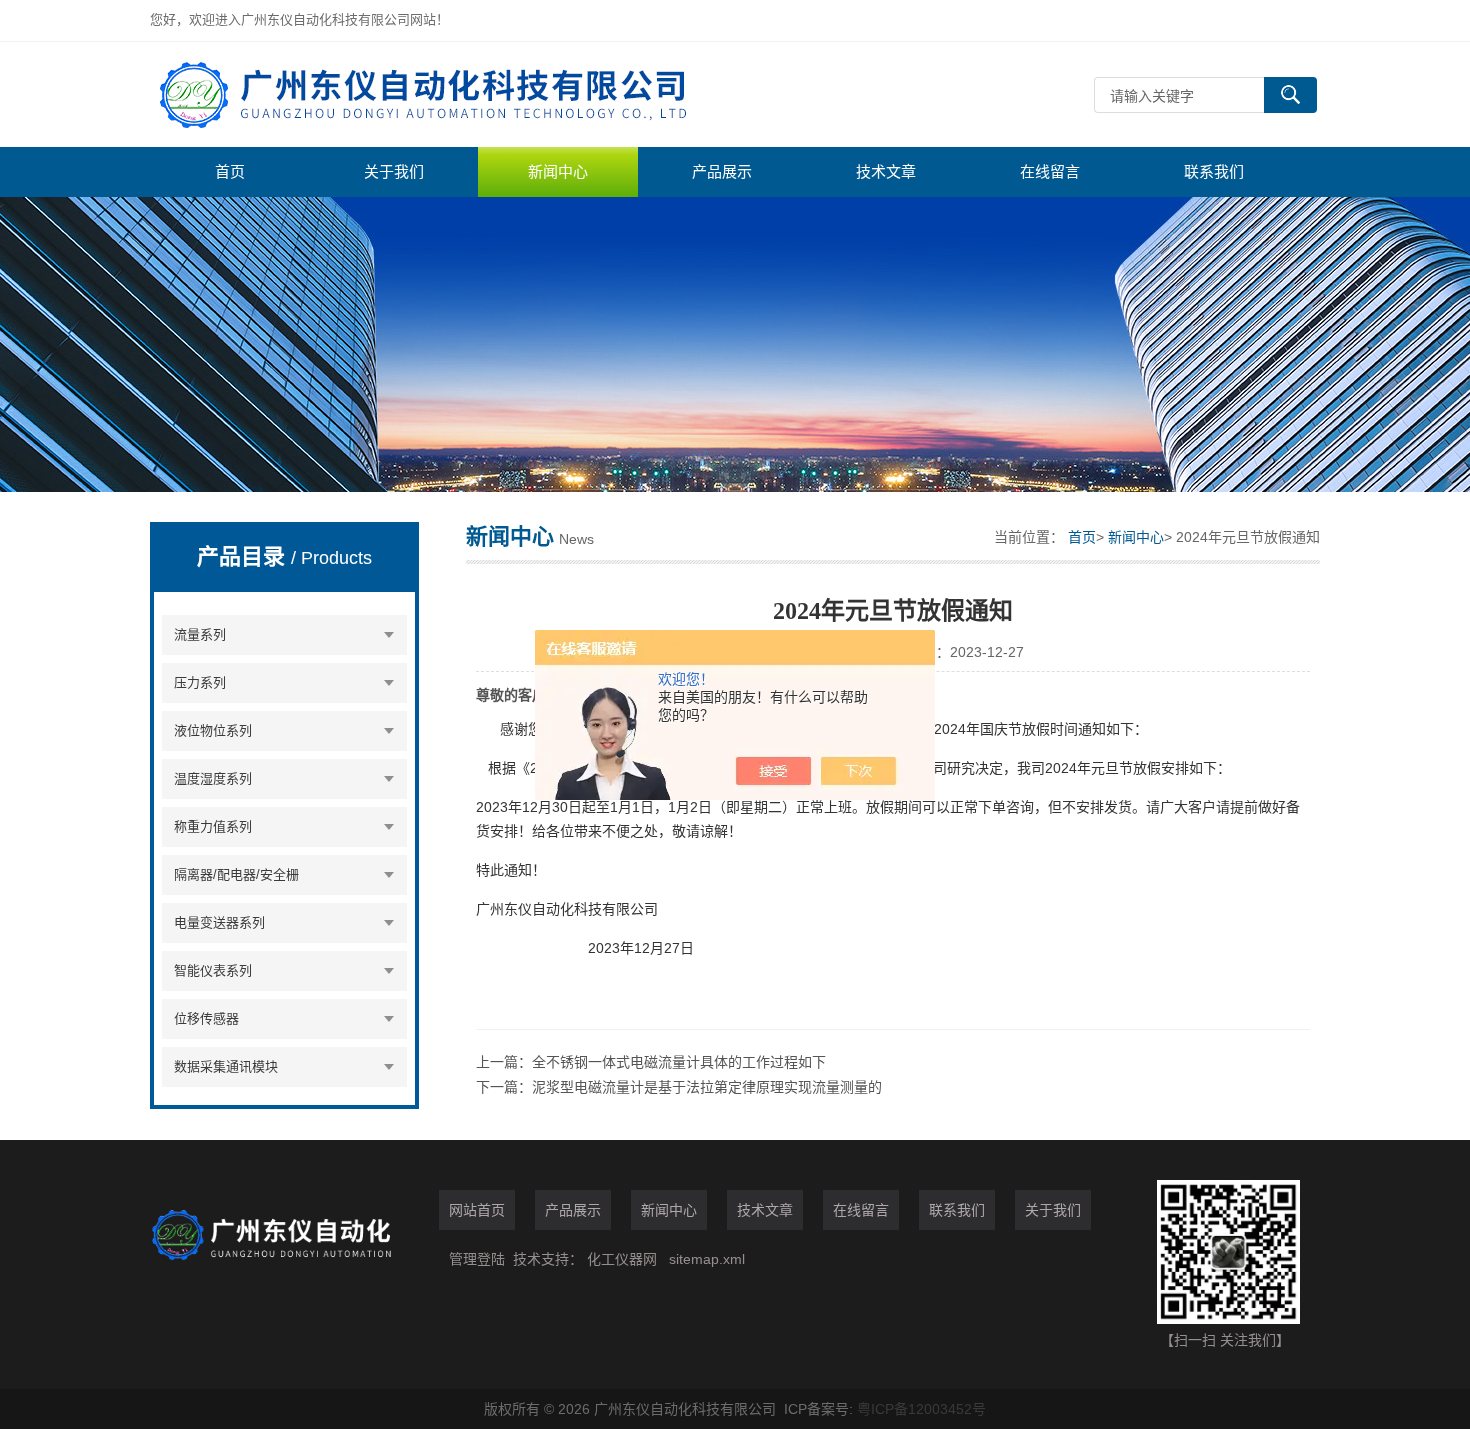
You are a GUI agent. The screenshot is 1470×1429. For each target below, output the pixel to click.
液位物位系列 (213, 730)
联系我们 (1214, 171)
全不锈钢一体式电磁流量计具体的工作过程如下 (679, 1062)
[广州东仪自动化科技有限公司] (450, 94)
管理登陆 (477, 1259)
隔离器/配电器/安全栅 (236, 874)
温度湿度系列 (213, 778)
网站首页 (477, 1210)
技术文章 (886, 171)
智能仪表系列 (213, 970)
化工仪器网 (622, 1259)
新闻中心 (558, 171)
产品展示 (722, 171)
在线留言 (1050, 171)
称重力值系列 (213, 826)
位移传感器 (206, 1018)
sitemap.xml (707, 1259)
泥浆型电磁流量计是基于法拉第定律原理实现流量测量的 (707, 1087)
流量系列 (200, 634)
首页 (230, 171)
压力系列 (200, 682)
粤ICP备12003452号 (921, 1409)
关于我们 (394, 171)
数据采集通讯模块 (226, 1066)
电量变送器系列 (219, 922)
